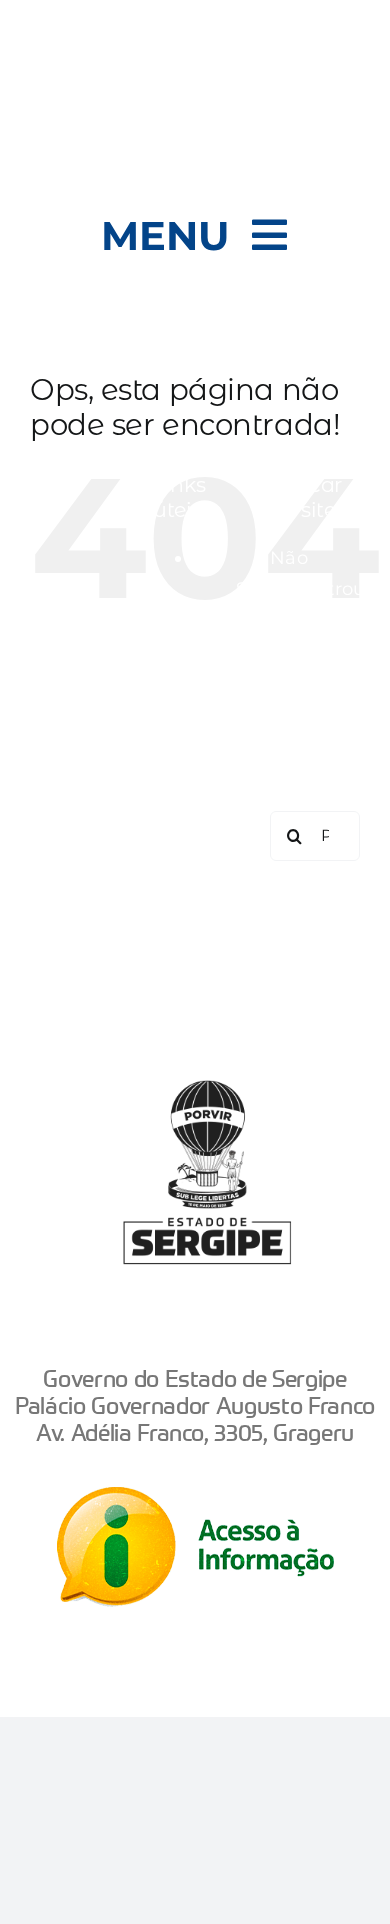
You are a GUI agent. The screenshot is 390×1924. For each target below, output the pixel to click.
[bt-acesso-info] (195, 1496)
